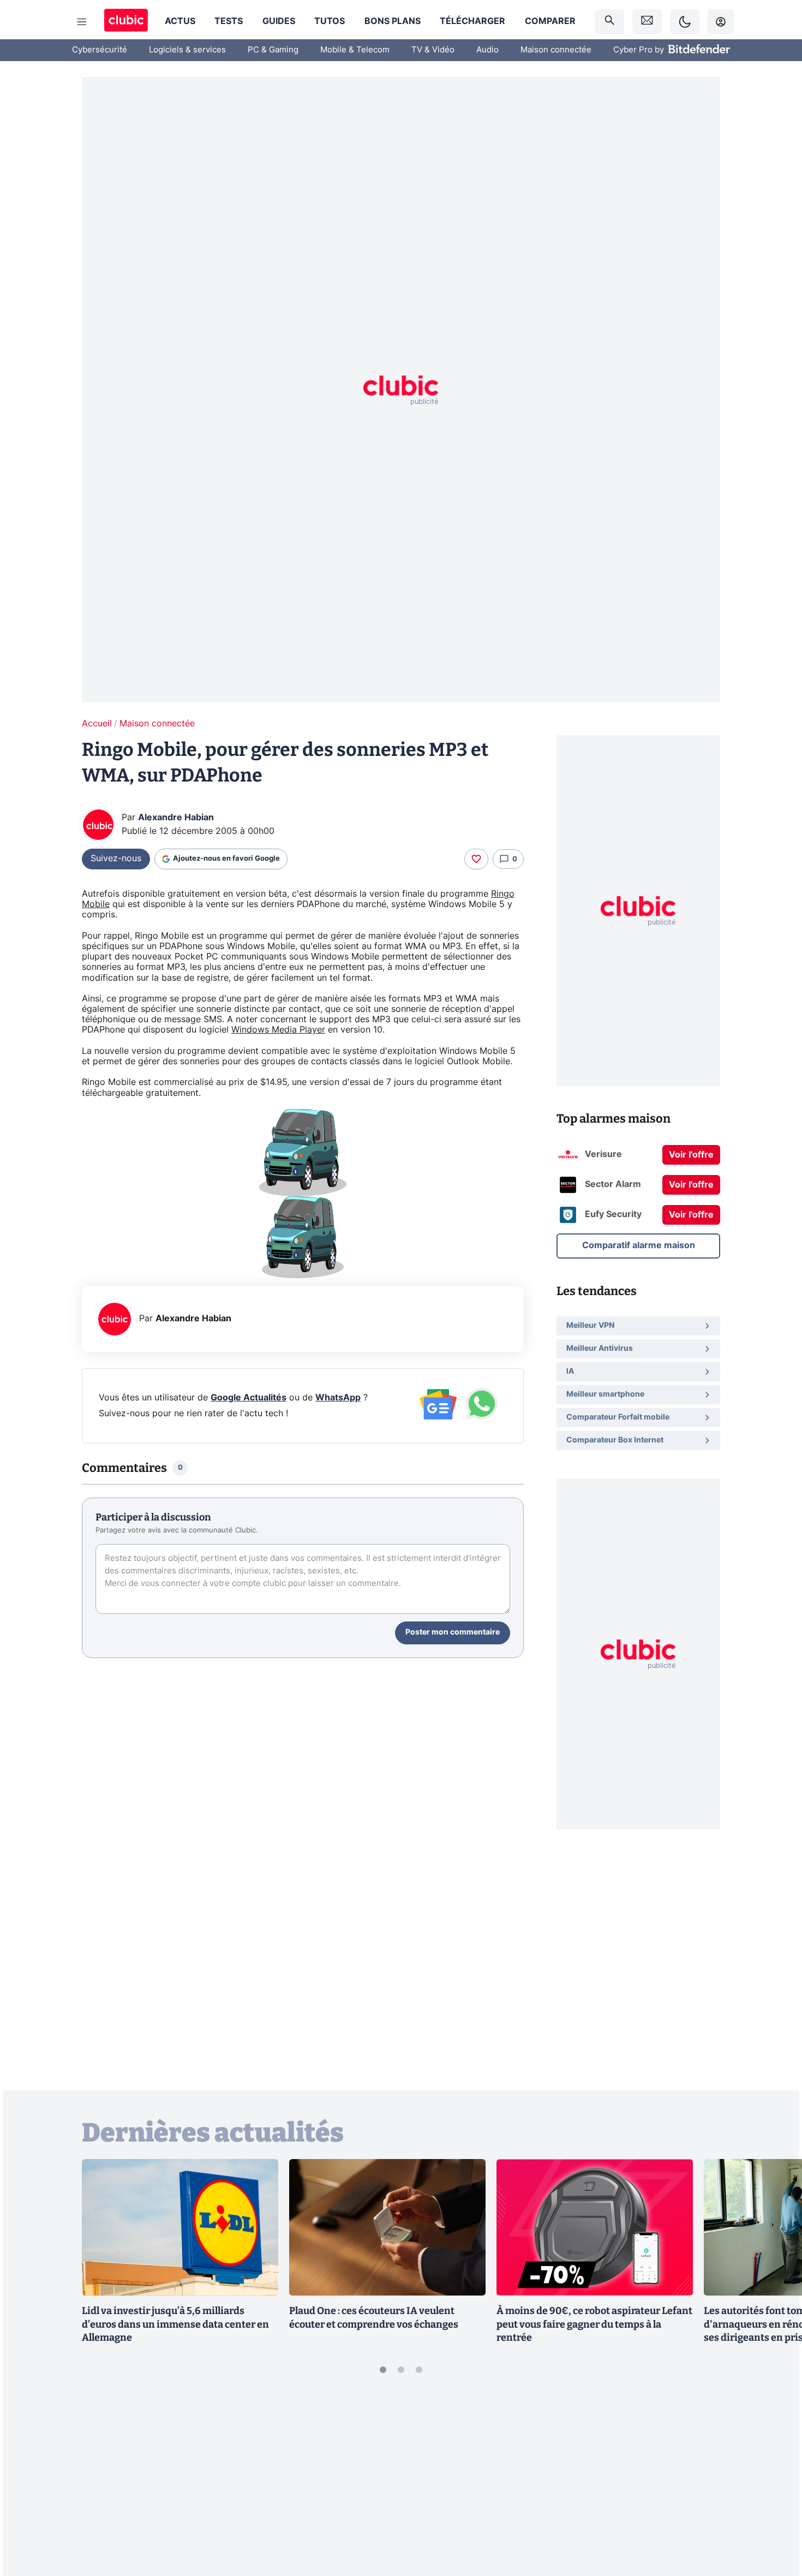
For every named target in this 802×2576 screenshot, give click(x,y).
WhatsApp (338, 1398)
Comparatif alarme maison (639, 1245)
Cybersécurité (100, 50)
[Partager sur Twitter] (775, 2519)
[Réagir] (476, 859)
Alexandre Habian (176, 818)
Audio (487, 50)
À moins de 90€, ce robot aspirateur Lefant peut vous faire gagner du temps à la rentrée (594, 2324)
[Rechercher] (609, 22)
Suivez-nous (116, 858)
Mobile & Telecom (355, 50)
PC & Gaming (273, 50)
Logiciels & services (187, 50)
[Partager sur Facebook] (775, 2482)
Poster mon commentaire (453, 1632)
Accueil (97, 724)
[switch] (685, 22)
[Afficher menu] (82, 22)
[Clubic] (126, 22)
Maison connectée (556, 50)
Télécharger (472, 21)
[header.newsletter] (647, 22)
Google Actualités (249, 1398)
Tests (229, 21)
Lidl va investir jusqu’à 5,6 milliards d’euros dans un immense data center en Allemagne (175, 2324)
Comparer (550, 21)
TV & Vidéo (433, 50)
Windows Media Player (278, 1030)
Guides (279, 21)
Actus (180, 21)
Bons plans (393, 21)
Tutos (330, 21)
